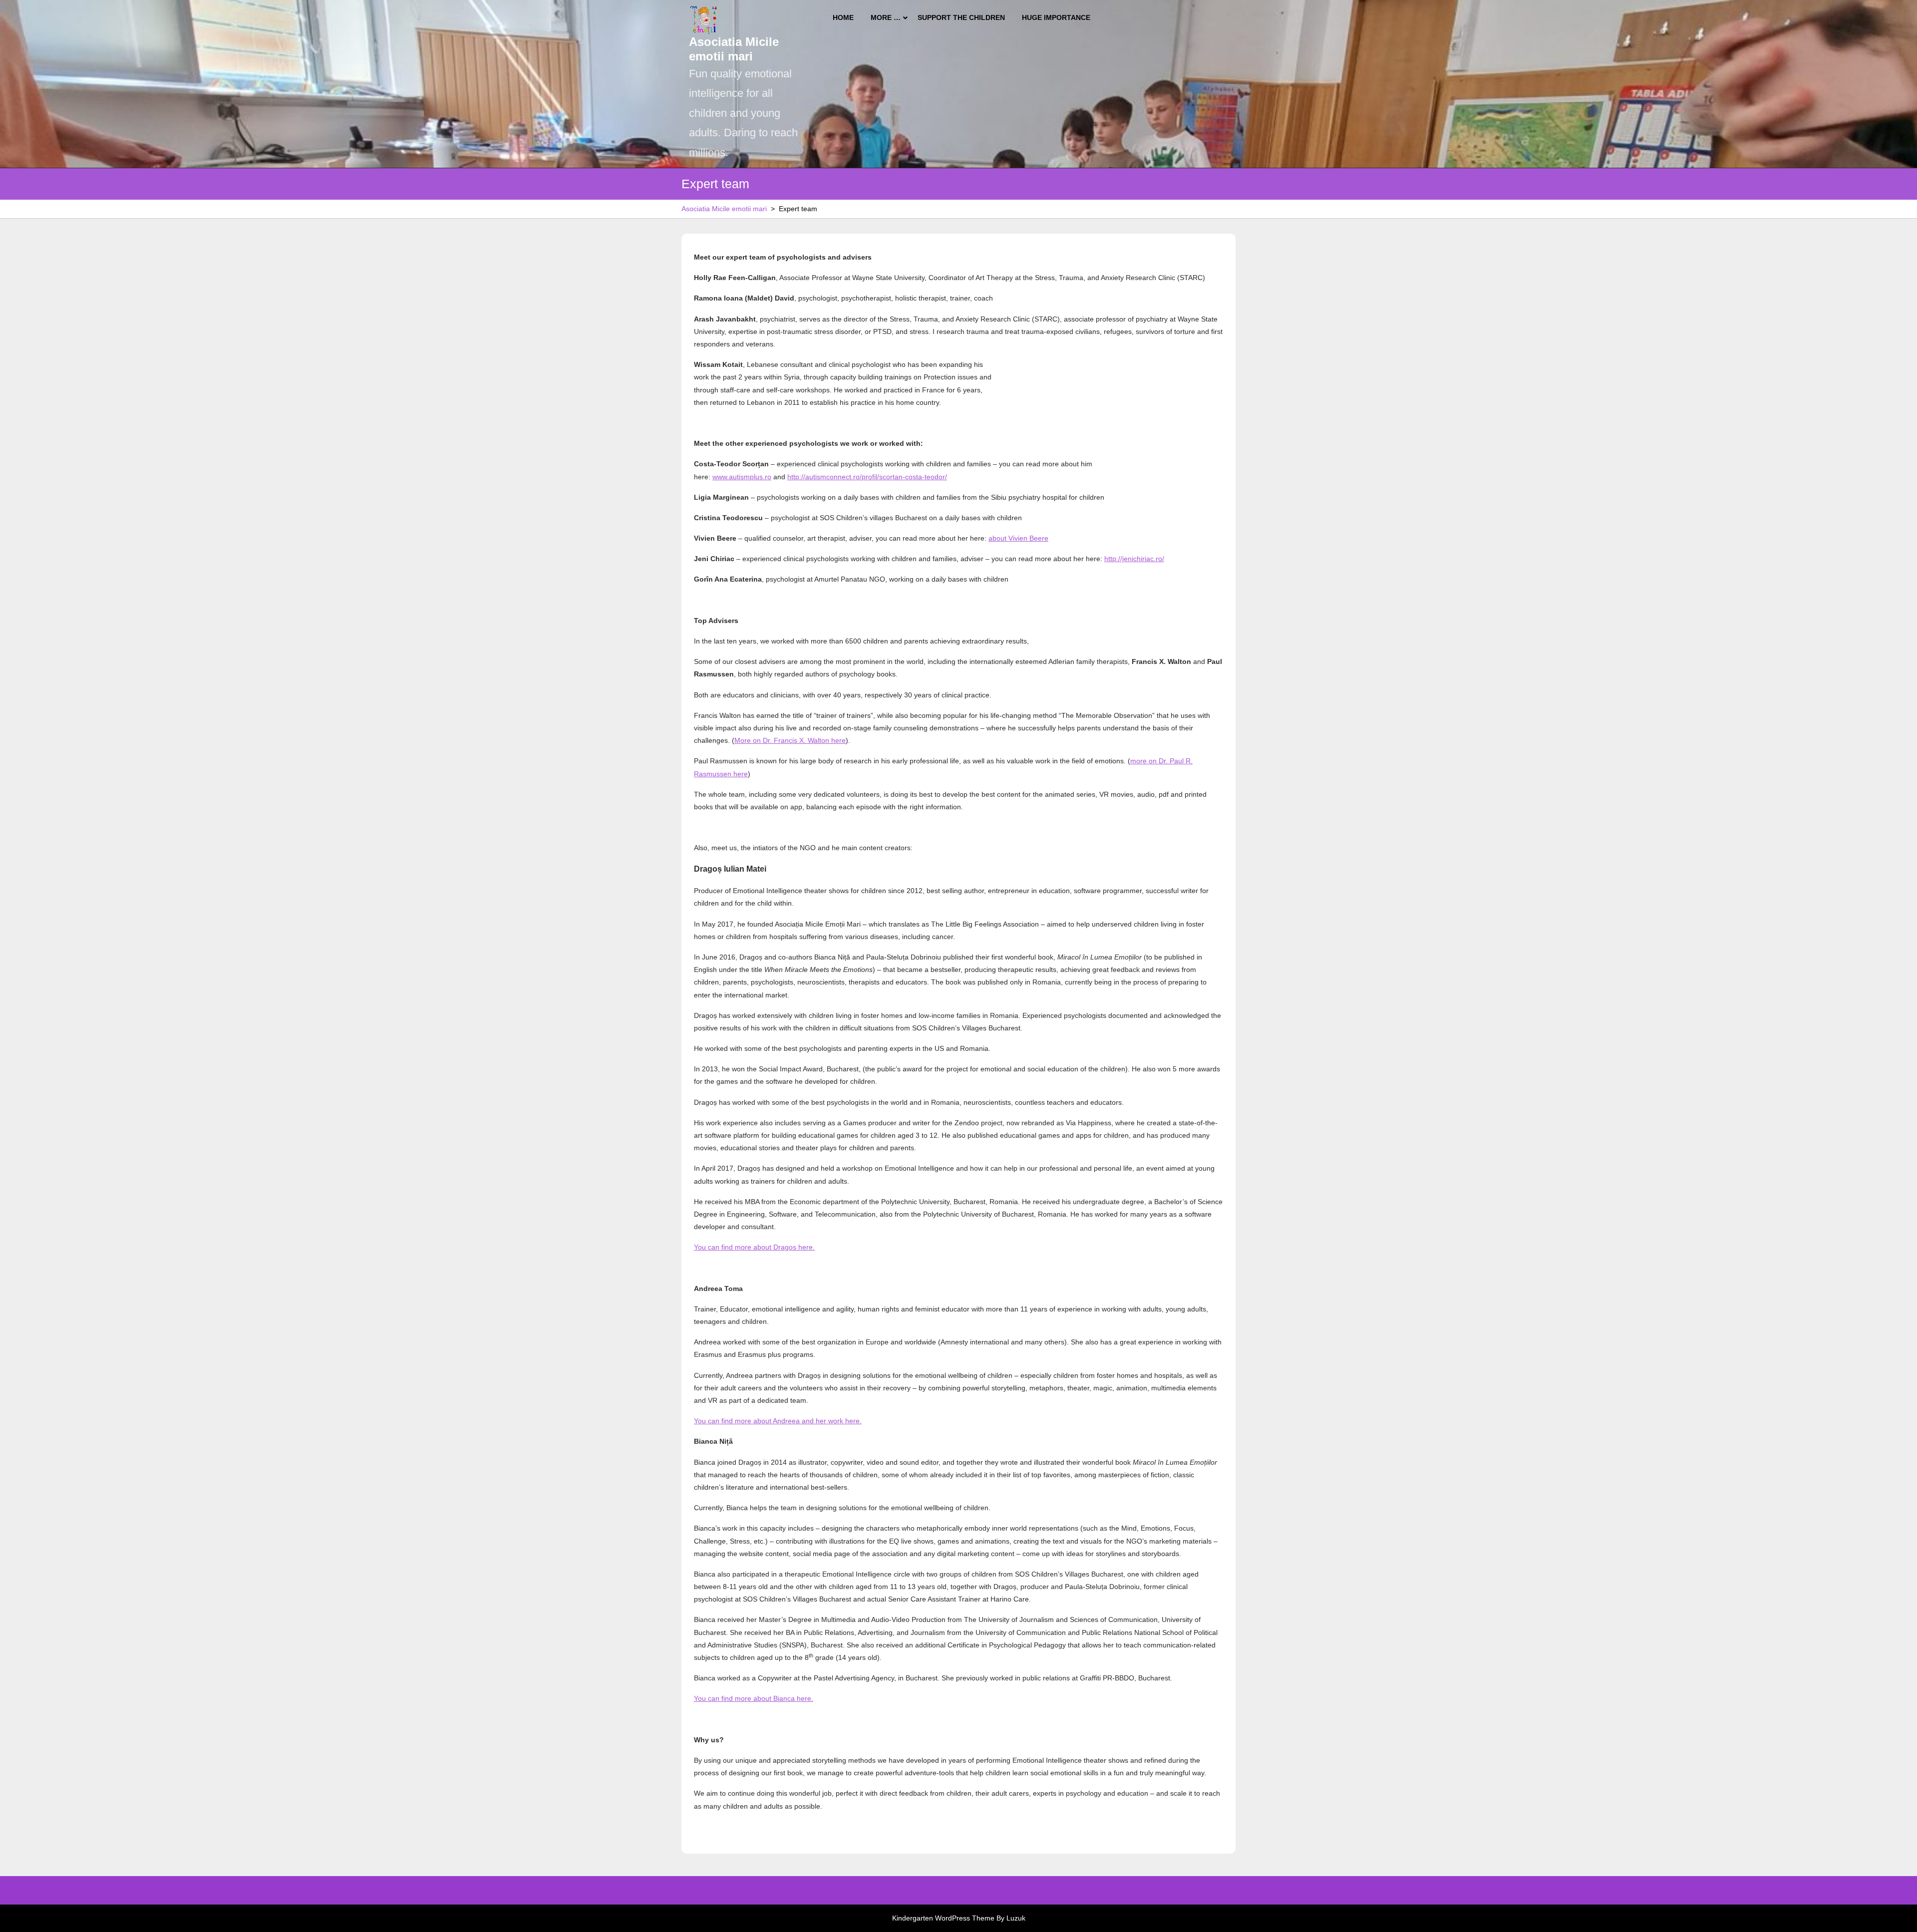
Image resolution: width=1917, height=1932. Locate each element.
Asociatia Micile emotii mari (734, 49)
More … (886, 17)
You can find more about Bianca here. (754, 1698)
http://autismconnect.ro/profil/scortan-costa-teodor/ (867, 477)
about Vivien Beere (1018, 538)
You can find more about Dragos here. (754, 1247)
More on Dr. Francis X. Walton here (790, 740)
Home (843, 17)
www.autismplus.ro (742, 477)
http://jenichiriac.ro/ (1134, 559)
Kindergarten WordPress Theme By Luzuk (959, 1918)
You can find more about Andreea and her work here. (778, 1421)
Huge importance (1056, 17)
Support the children (961, 17)
